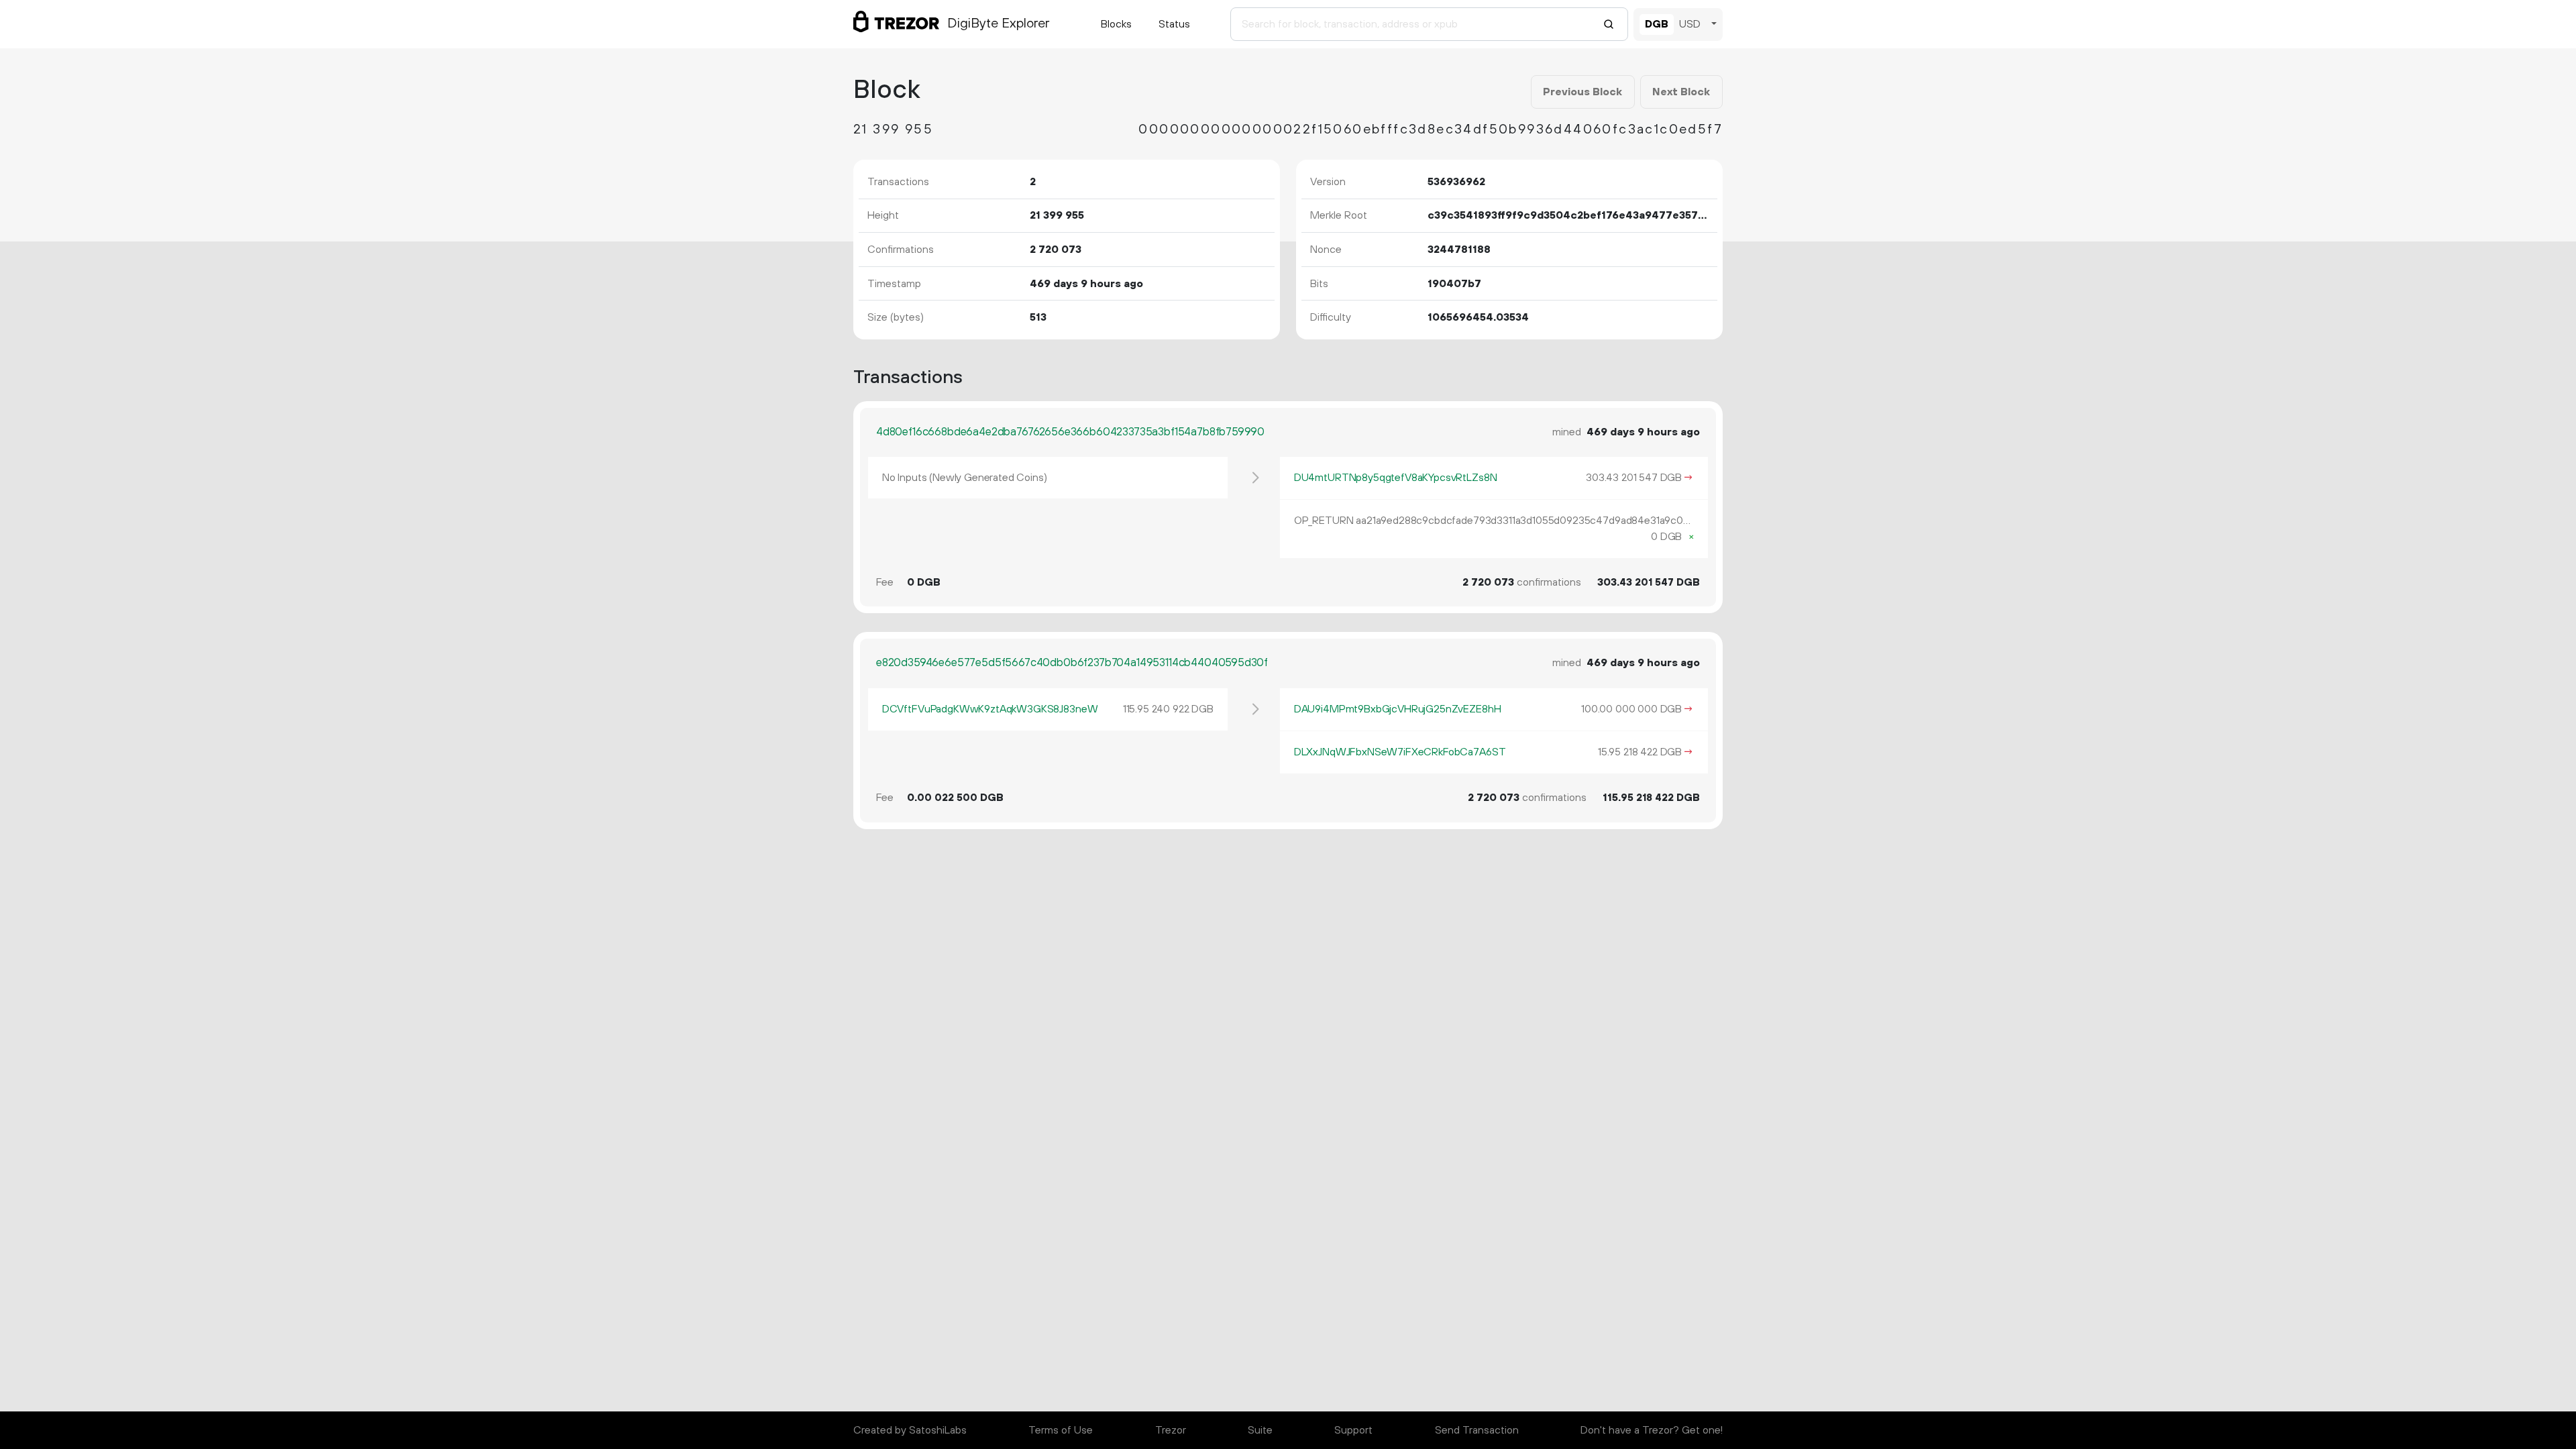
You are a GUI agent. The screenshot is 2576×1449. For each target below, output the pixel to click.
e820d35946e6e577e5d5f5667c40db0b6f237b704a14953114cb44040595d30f (1072, 663)
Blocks (1116, 24)
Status (1174, 24)
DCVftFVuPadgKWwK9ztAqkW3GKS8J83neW (990, 709)
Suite (1260, 1430)
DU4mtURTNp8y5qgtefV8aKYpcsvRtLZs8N (1396, 478)
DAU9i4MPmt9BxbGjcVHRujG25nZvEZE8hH (1398, 709)
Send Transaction (1477, 1430)
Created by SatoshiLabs (910, 1430)
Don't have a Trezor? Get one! (1652, 1430)
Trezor (1171, 1430)
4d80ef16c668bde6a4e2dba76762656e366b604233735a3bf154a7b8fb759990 (1070, 432)
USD (1690, 24)
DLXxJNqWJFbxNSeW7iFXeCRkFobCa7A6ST (1400, 752)
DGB (1657, 24)
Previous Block (1582, 92)
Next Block (1681, 92)
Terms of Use (1061, 1430)
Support (1353, 1430)
